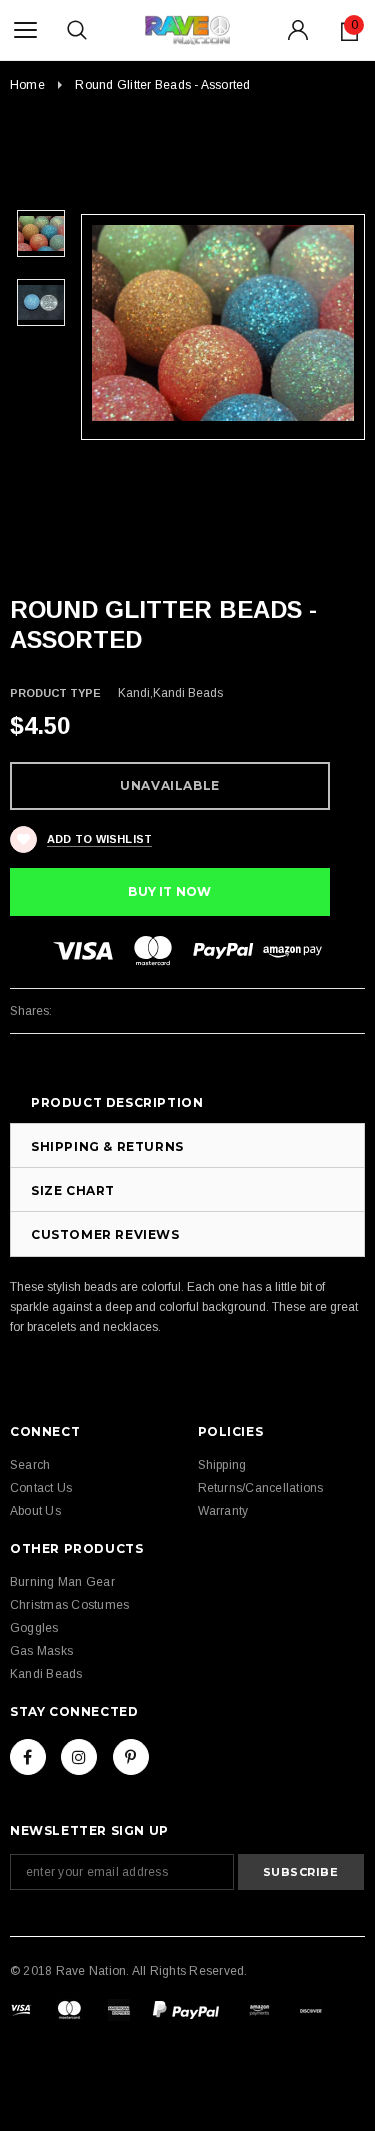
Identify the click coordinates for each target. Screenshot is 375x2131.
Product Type (55, 693)
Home (27, 85)
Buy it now (169, 891)
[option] (223, 323)
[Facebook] (28, 1757)
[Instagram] (79, 1757)
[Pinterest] (131, 1757)
